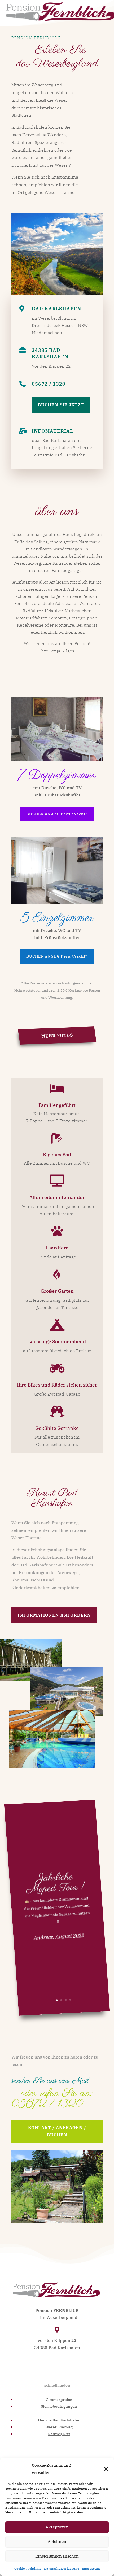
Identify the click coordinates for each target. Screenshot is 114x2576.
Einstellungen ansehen (57, 2556)
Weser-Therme (60, 192)
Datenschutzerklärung (62, 2568)
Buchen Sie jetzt (61, 405)
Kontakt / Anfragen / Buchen (57, 2131)
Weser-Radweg (59, 2427)
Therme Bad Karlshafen (59, 2420)
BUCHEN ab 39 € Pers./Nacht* (57, 814)
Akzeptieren (57, 2527)
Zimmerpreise (59, 2400)
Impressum (91, 2568)
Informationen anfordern (54, 1615)
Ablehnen (57, 2542)
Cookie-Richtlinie (28, 2568)
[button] (106, 2469)
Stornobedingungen (59, 2406)
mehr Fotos (57, 1035)
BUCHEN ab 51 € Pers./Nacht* (57, 956)
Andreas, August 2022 (59, 1936)
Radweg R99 (59, 2434)
